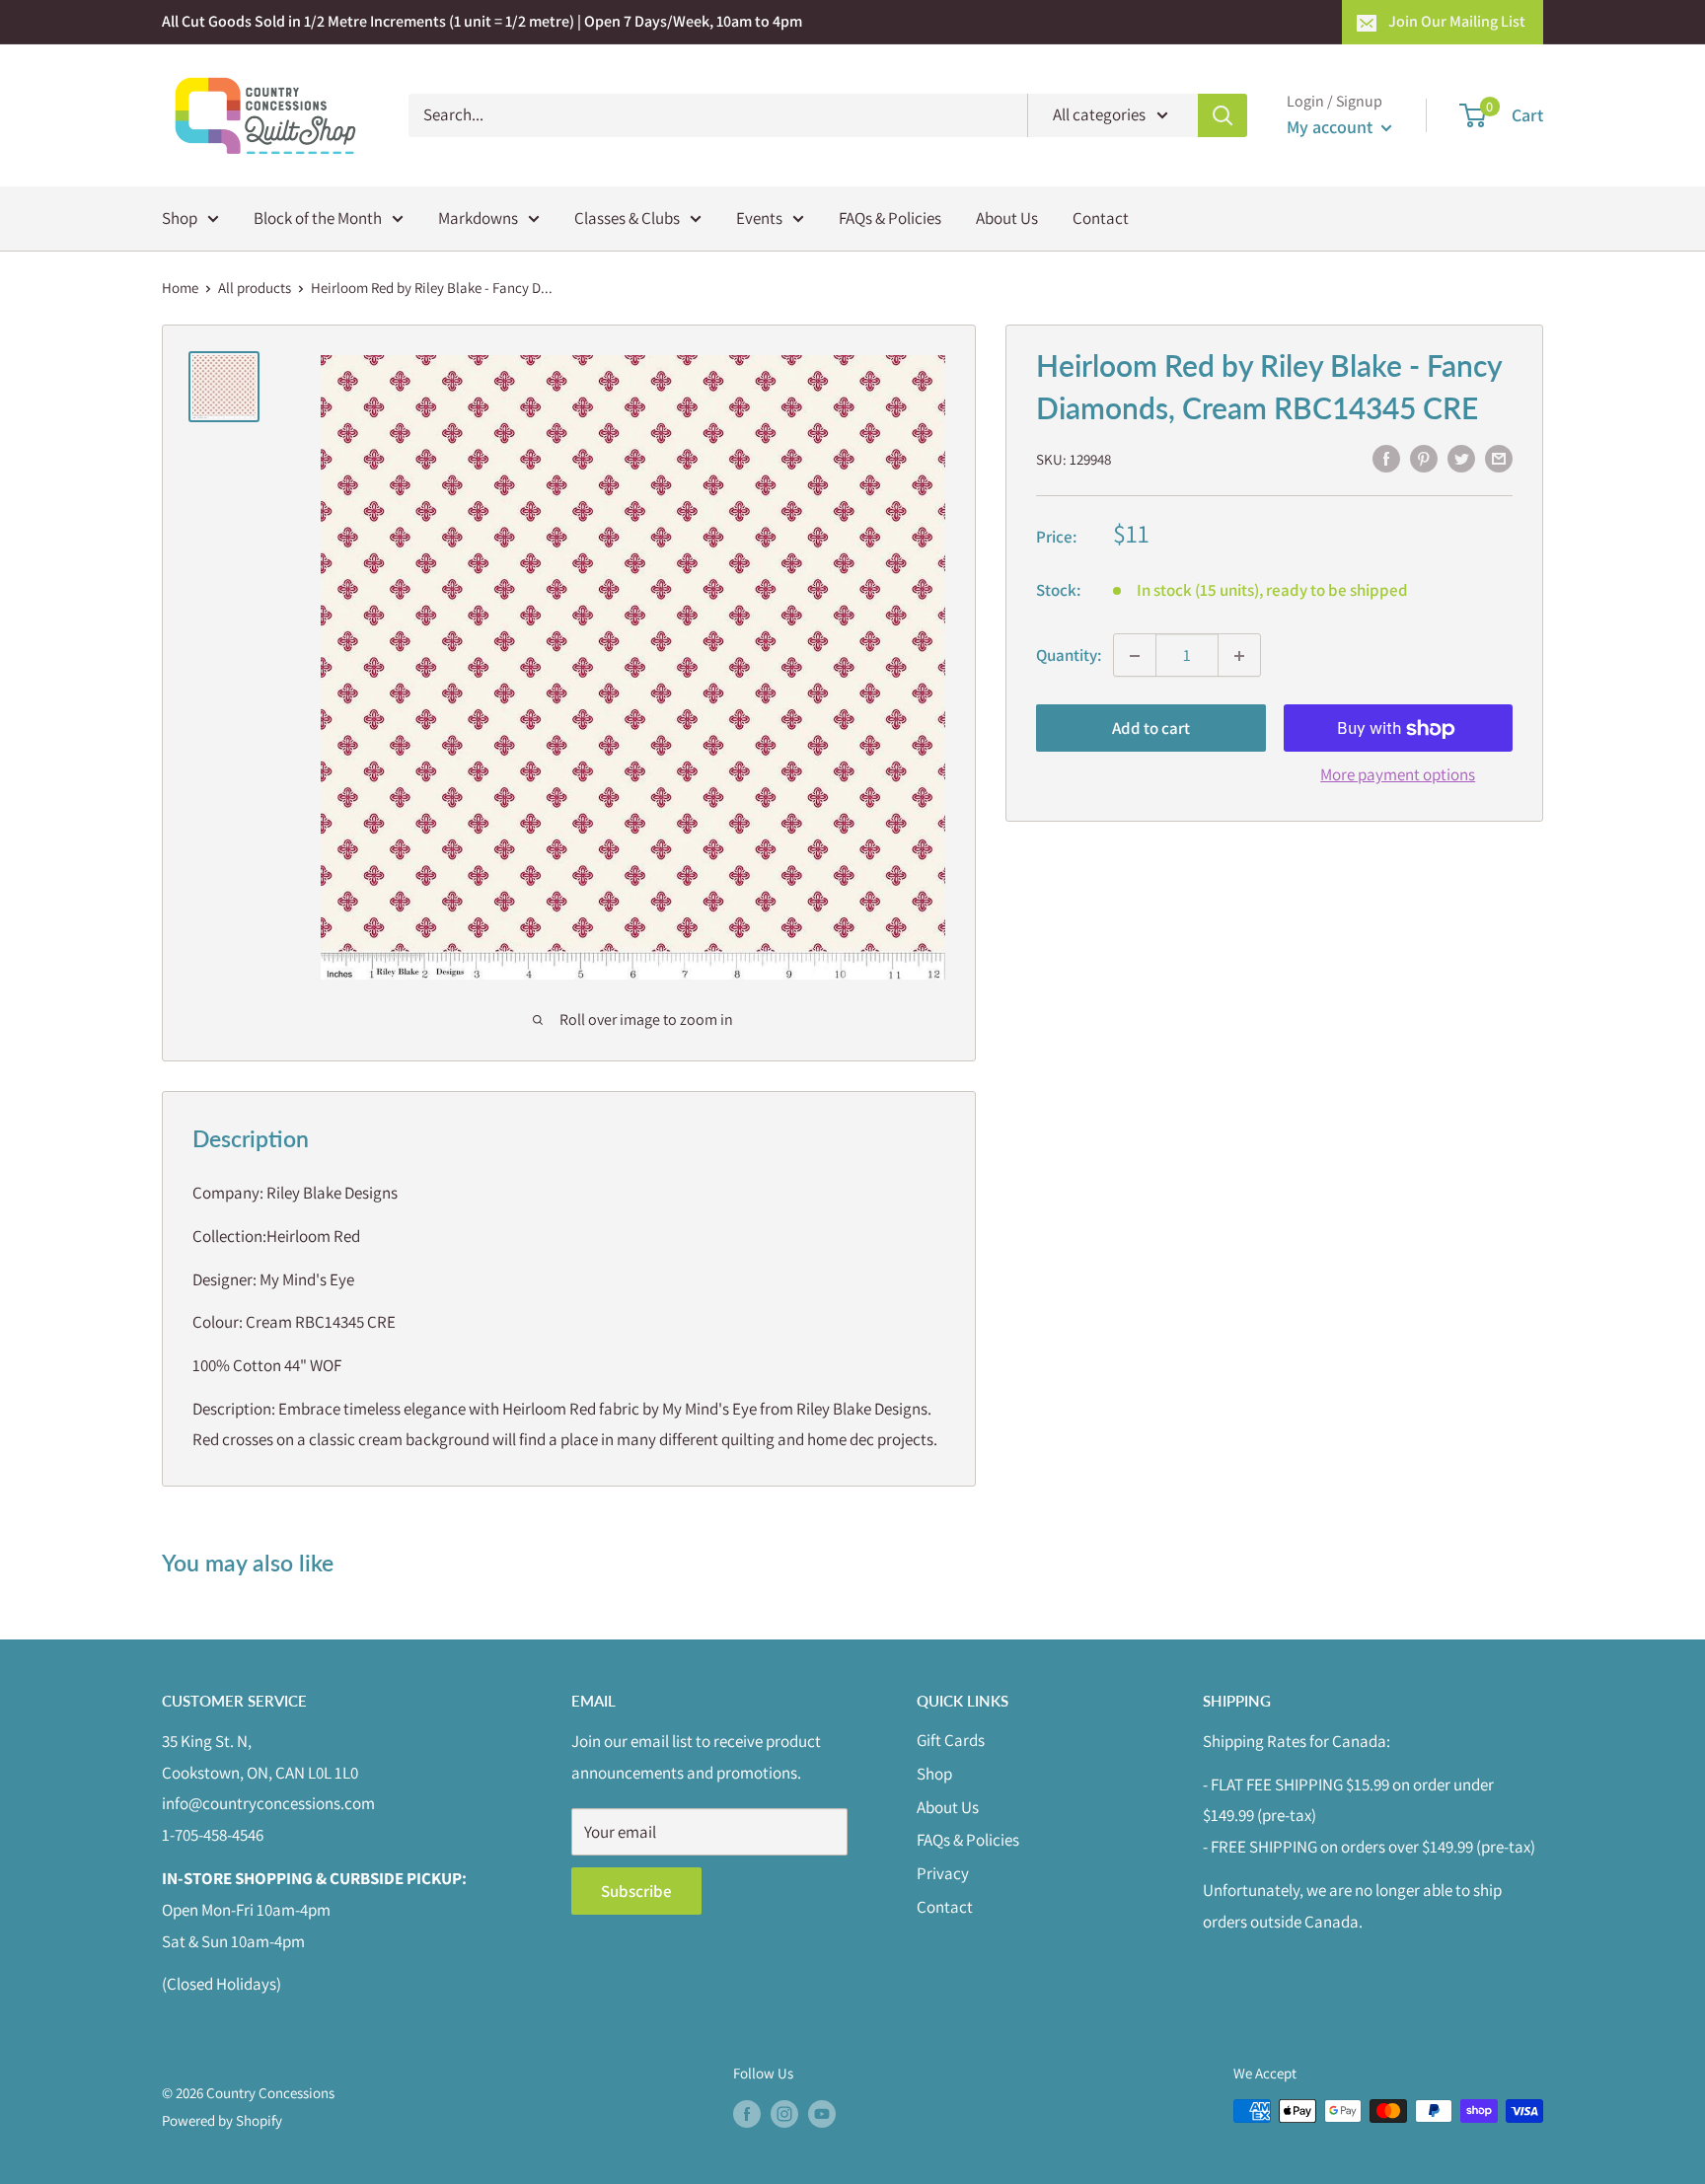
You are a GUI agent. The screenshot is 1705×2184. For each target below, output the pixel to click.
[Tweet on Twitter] (1461, 458)
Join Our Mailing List (1457, 21)
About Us (1007, 217)
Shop (180, 217)
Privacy (943, 1873)
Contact (1101, 217)
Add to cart (1151, 729)
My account (1332, 127)
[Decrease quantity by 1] (1135, 656)
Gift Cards (951, 1740)
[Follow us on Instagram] (784, 2113)
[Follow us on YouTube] (822, 2113)
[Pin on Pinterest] (1424, 458)
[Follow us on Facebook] (747, 2113)
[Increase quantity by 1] (1239, 656)
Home (180, 288)
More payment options (1398, 775)
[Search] (1223, 115)
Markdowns (478, 217)
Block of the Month (318, 217)
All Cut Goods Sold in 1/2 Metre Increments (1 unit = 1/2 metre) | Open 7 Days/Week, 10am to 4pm (482, 21)
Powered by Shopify (222, 2120)
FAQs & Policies (890, 217)
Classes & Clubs (627, 217)
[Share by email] (1499, 458)
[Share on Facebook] (1386, 458)
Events (759, 217)
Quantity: (1069, 655)
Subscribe (636, 1891)
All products (255, 288)
